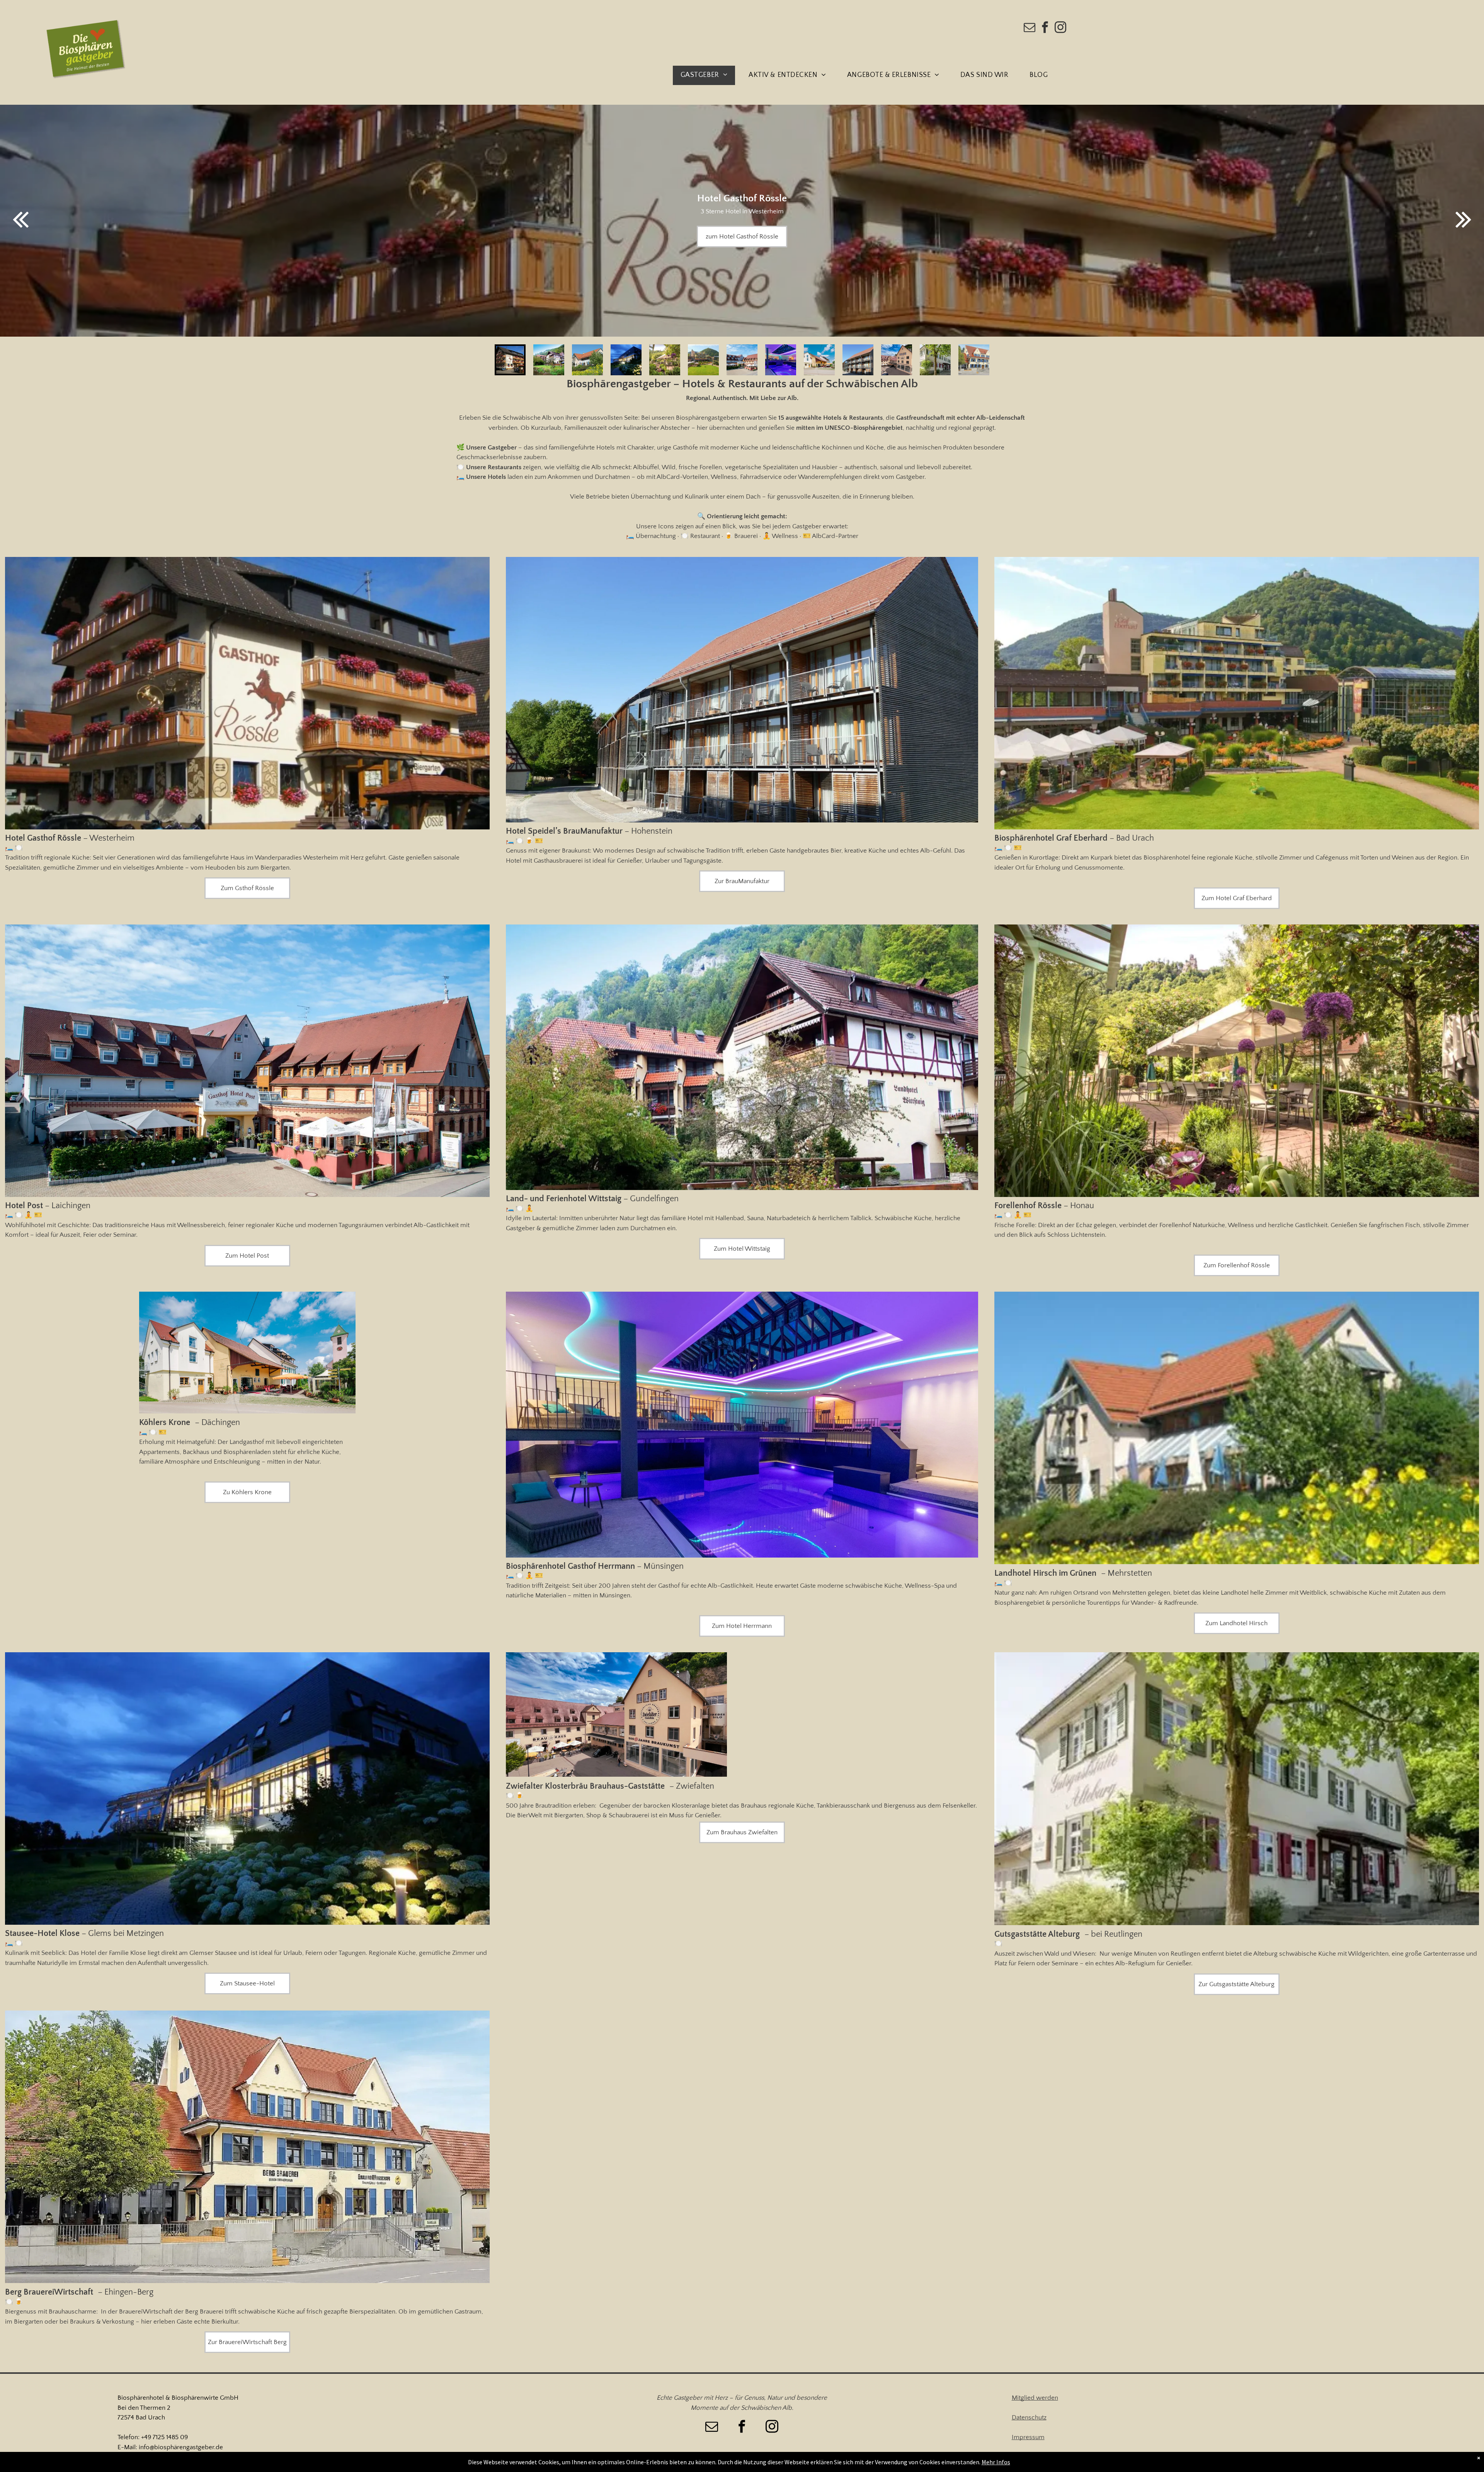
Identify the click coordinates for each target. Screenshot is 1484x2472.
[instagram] (1060, 28)
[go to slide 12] (935, 360)
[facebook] (1045, 28)
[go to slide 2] (549, 360)
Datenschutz (1029, 2418)
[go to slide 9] (819, 360)
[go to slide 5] (665, 360)
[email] (1030, 28)
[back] (20, 220)
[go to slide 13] (974, 360)
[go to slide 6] (703, 360)
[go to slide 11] (897, 360)
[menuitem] (707, 75)
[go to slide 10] (858, 360)
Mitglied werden (1035, 2398)
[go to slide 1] (510, 360)
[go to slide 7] (742, 360)
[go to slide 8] (781, 360)
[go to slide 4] (626, 360)
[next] (1464, 220)
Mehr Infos (996, 2462)
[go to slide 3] (587, 360)
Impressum (1028, 2437)
